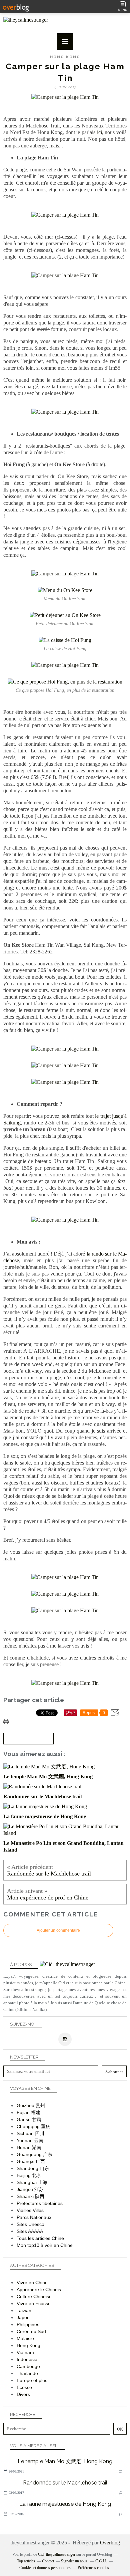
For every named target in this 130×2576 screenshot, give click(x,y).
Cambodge (28, 2366)
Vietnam (25, 2352)
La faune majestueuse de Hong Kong (65, 2504)
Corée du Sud (31, 2331)
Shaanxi (25, 2196)
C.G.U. (101, 2561)
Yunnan (25, 2140)
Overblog (110, 2543)
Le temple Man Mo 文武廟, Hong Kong (65, 2461)
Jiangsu (25, 2189)
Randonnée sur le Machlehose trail (65, 2483)
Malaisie (25, 2338)
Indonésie (27, 2359)
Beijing (24, 2175)
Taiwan (24, 2310)
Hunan (24, 2147)
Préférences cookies (93, 2568)
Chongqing (28, 2126)
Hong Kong (65, 57)
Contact (48, 2561)
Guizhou (25, 2105)
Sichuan (25, 2133)
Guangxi (25, 2161)
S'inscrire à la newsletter (28, 1739)
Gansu (24, 2119)
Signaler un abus (75, 2561)
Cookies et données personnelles (45, 2568)
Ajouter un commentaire (58, 1930)
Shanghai (27, 2182)
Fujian (23, 2112)
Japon (23, 2317)
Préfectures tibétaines (40, 2203)
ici (99, 132)
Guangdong (29, 2154)
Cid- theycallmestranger (57, 2554)
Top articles (26, 2561)
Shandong (27, 2168)
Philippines (28, 2324)
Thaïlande (27, 2373)
